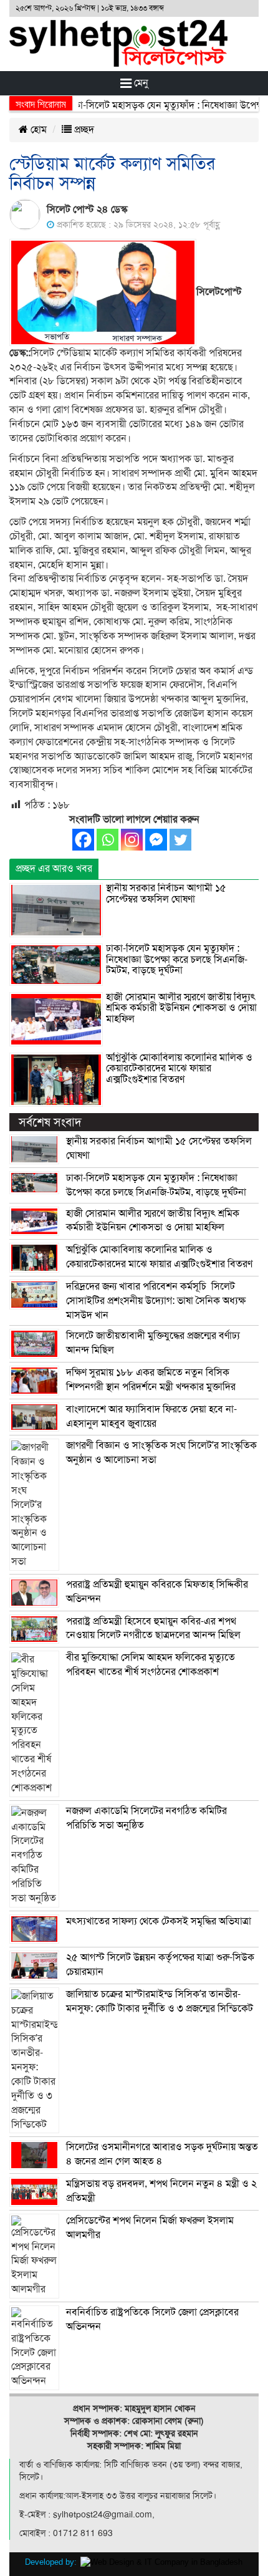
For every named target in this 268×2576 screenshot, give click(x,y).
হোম (37, 130)
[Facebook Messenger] (156, 840)
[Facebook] (83, 840)
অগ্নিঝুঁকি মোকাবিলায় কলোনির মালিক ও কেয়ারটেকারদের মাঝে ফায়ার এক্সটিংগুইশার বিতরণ (179, 1069)
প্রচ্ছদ (83, 130)
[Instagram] (132, 840)
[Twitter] (180, 840)
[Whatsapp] (108, 840)
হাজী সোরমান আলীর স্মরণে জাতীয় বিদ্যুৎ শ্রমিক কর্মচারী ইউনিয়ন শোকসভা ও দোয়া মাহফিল (181, 1008)
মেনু (140, 83)
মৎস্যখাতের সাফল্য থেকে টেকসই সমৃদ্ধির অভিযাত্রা (159, 1921)
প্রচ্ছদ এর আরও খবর (54, 869)
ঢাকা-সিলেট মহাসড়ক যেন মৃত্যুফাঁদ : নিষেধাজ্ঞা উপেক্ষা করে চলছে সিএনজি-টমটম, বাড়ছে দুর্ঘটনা (177, 959)
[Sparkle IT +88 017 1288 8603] (161, 2562)
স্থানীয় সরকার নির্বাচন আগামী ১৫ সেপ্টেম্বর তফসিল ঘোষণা (166, 894)
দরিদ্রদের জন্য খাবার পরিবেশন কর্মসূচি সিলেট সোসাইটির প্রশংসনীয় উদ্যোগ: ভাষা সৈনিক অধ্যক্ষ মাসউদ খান (156, 1301)
